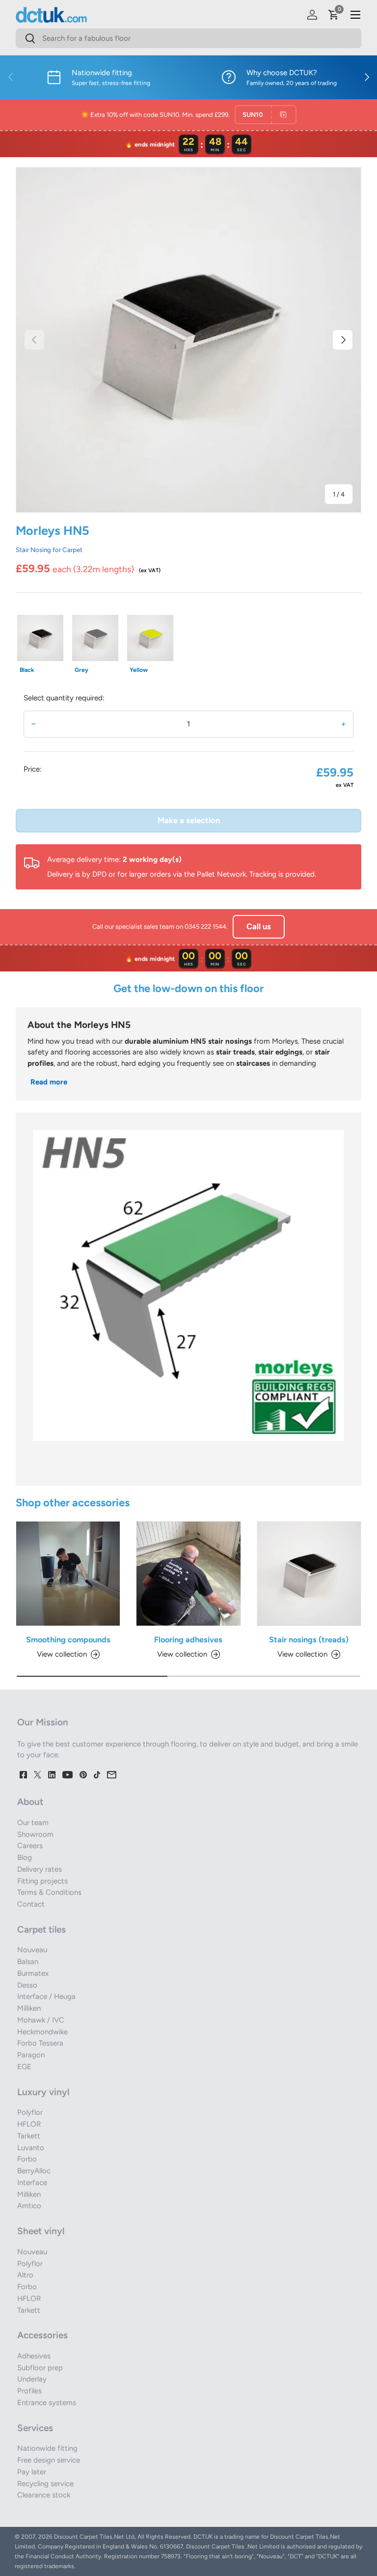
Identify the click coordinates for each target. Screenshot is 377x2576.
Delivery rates (40, 1869)
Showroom (35, 1834)
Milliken (29, 2008)
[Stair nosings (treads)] (309, 1573)
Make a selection (189, 820)
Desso (27, 1985)
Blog (25, 1857)
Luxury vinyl (43, 2092)
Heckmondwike (42, 2032)
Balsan (28, 1962)
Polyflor (30, 2112)
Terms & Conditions (49, 1892)
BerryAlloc (34, 2171)
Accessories (42, 2335)
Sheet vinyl (41, 2231)
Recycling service (45, 2484)
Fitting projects (42, 1881)
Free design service (49, 2460)
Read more (49, 1082)
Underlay (32, 2379)
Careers (30, 1846)
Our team (33, 1823)
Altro (25, 2275)
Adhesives (34, 2356)
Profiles (29, 2391)
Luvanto (31, 2148)
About (30, 1802)
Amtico (29, 2206)
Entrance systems (47, 2403)
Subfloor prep (40, 2368)
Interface (32, 2183)
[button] (334, 15)
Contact (31, 1904)
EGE (24, 2067)
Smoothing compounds (68, 1639)
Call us (259, 926)
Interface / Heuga (46, 1996)
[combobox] (188, 38)
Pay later (32, 2472)
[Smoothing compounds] (68, 1573)
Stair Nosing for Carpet (49, 550)
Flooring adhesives (188, 1639)
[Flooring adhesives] (188, 1573)
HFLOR (29, 2124)
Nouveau (32, 1950)
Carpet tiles (41, 1929)
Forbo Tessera (40, 2043)
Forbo (27, 2159)
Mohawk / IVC (41, 2020)
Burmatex (33, 1973)
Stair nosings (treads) (309, 1639)
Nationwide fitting (47, 2448)
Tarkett (29, 2136)
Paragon (31, 2055)
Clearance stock (44, 2495)
